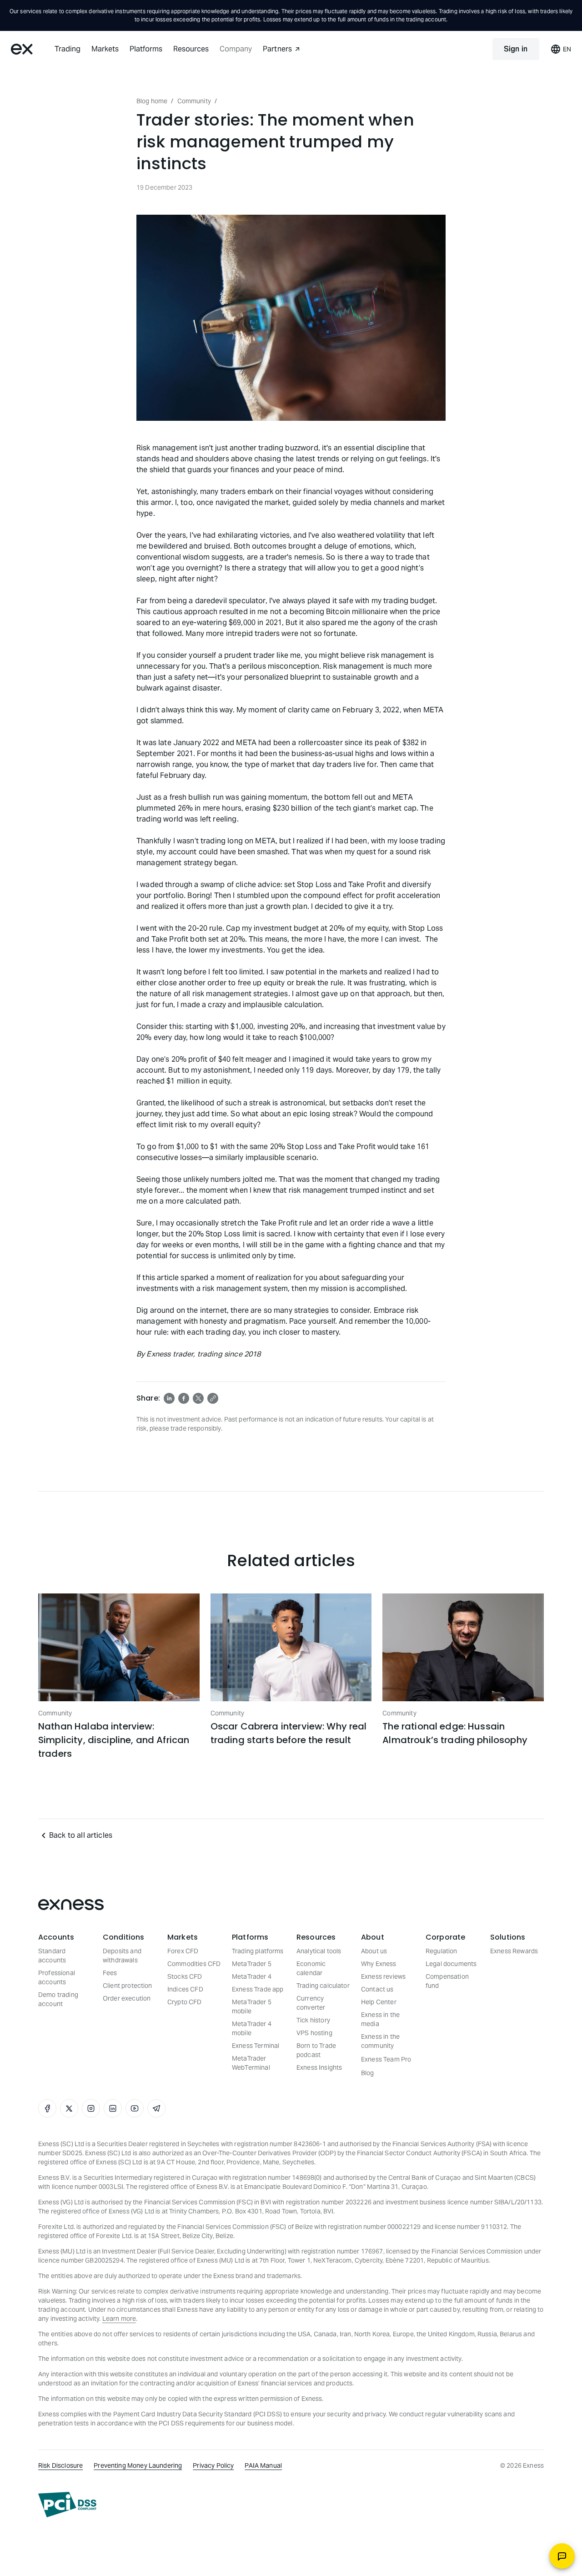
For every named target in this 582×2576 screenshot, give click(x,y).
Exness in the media (380, 2019)
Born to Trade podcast (316, 2050)
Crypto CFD (185, 2002)
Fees (110, 1973)
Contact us (377, 1989)
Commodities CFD (194, 1964)
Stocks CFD (185, 1976)
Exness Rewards (514, 1951)
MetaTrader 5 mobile (252, 2006)
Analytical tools (319, 1951)
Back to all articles (81, 1835)
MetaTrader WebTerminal (251, 2063)
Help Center (379, 2002)
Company (236, 49)
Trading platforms (258, 1951)
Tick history (313, 2020)
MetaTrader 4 (252, 1976)
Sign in (516, 49)
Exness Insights (319, 2067)
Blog (368, 2073)
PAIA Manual (263, 2465)
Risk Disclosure (60, 2465)
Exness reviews (383, 1976)
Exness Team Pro (386, 2059)
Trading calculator (323, 1986)
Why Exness (379, 1964)
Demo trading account (58, 1999)
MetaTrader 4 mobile (252, 2028)
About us (374, 1951)
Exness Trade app (258, 1989)
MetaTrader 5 (252, 1964)
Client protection (128, 1986)
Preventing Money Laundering (138, 2465)
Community (194, 101)
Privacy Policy (213, 2465)
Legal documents (451, 1964)
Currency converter (311, 2003)
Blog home (152, 101)
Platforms (146, 49)
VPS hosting (314, 2033)
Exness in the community (380, 2041)
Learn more (119, 2319)
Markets (105, 49)
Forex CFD (183, 1951)
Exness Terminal (256, 2046)
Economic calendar (311, 1968)
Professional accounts (57, 1977)
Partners (277, 49)
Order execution (127, 1998)
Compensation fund (447, 1981)
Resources (191, 49)
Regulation (442, 1951)
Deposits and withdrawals (122, 1956)
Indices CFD (185, 1989)
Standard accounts (52, 1956)
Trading (68, 49)
